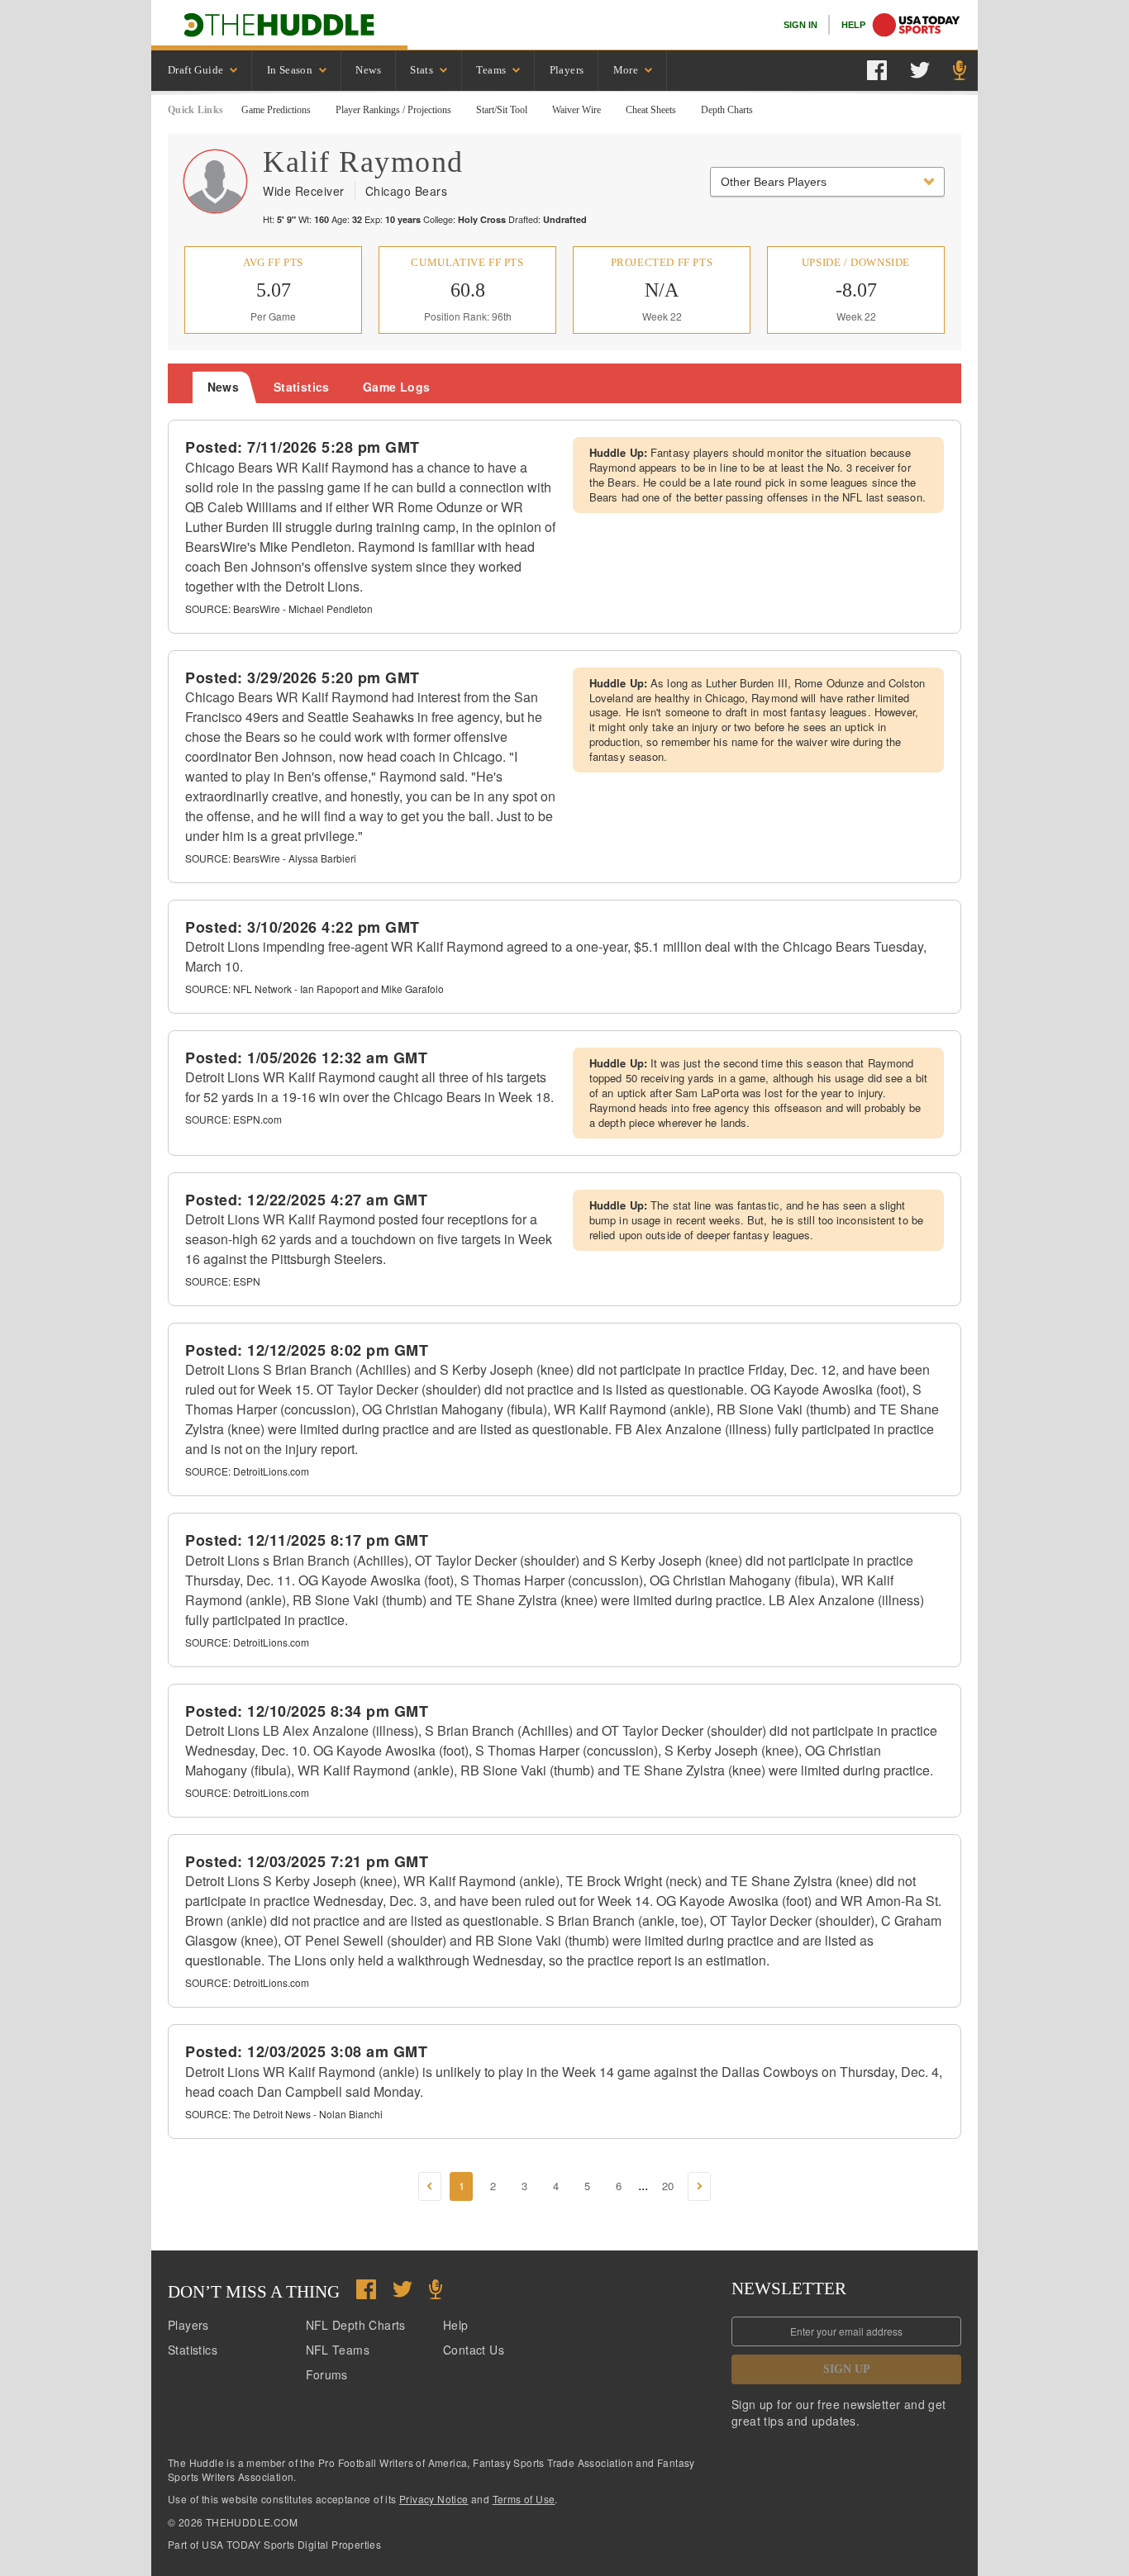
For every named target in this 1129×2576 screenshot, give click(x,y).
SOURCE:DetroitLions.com (247, 1471)
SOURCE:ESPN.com (233, 1119)
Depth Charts (727, 110)
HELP (853, 25)
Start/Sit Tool (502, 110)
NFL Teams (338, 2350)
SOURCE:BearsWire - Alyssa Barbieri (271, 858)
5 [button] (587, 2186)
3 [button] (524, 2186)
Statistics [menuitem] (302, 387)
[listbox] (202, 71)
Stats (422, 70)
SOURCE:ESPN (223, 1281)
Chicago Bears (407, 191)
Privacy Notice (434, 2499)
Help (456, 2325)
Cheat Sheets (651, 110)
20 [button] (668, 2186)
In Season (290, 70)
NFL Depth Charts (356, 2325)
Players (567, 70)
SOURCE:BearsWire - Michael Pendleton (279, 608)
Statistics (193, 2350)
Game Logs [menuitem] (397, 387)
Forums (327, 2374)
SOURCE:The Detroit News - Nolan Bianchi (284, 2114)
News (368, 70)
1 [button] (462, 2186)
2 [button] (493, 2186)
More (626, 70)
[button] (430, 2186)
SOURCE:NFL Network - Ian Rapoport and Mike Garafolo (314, 989)
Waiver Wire (576, 110)
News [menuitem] (224, 387)
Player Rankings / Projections (393, 110)
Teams (491, 70)
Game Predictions (276, 110)
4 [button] (556, 2186)
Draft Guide (195, 70)
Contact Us (474, 2350)
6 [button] (619, 2186)
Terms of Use (524, 2499)
